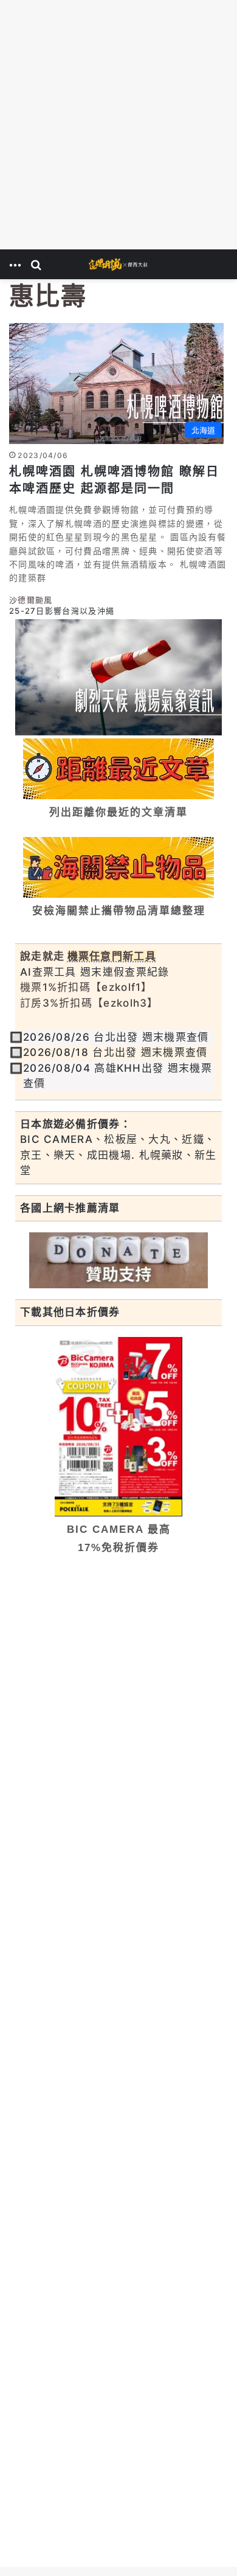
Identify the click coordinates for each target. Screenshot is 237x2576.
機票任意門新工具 (112, 956)
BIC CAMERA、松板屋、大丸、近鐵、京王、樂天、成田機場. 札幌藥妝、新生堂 (118, 1155)
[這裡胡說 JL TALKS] (118, 264)
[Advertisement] (118, 125)
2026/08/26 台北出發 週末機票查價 (116, 1037)
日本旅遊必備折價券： (76, 1124)
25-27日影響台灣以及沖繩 (62, 611)
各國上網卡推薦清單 (70, 1208)
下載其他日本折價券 (70, 1312)
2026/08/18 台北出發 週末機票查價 (115, 1052)
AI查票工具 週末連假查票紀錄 (95, 972)
